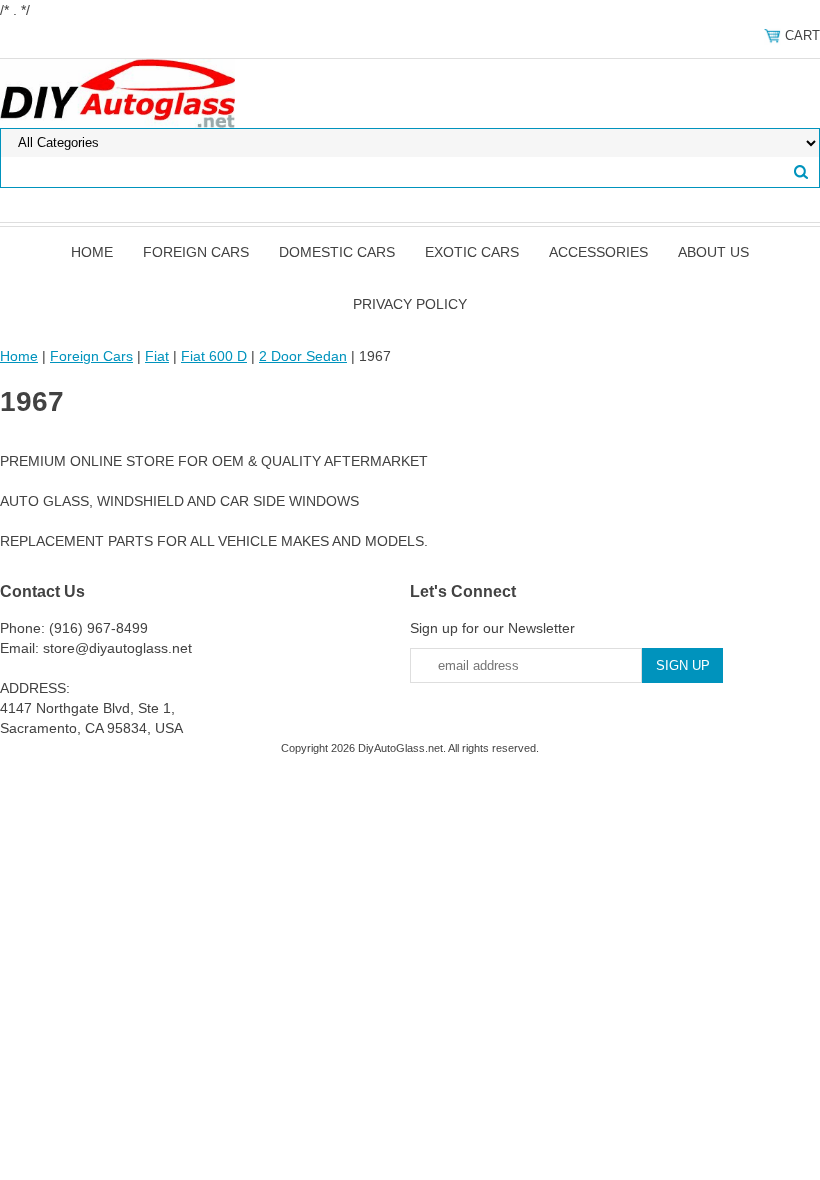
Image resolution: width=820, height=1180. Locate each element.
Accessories (598, 252)
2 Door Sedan (303, 356)
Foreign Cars (196, 252)
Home (92, 252)
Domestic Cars (337, 252)
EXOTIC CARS (472, 252)
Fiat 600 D (214, 356)
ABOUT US (713, 252)
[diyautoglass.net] (117, 92)
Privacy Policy (410, 304)
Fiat (157, 356)
